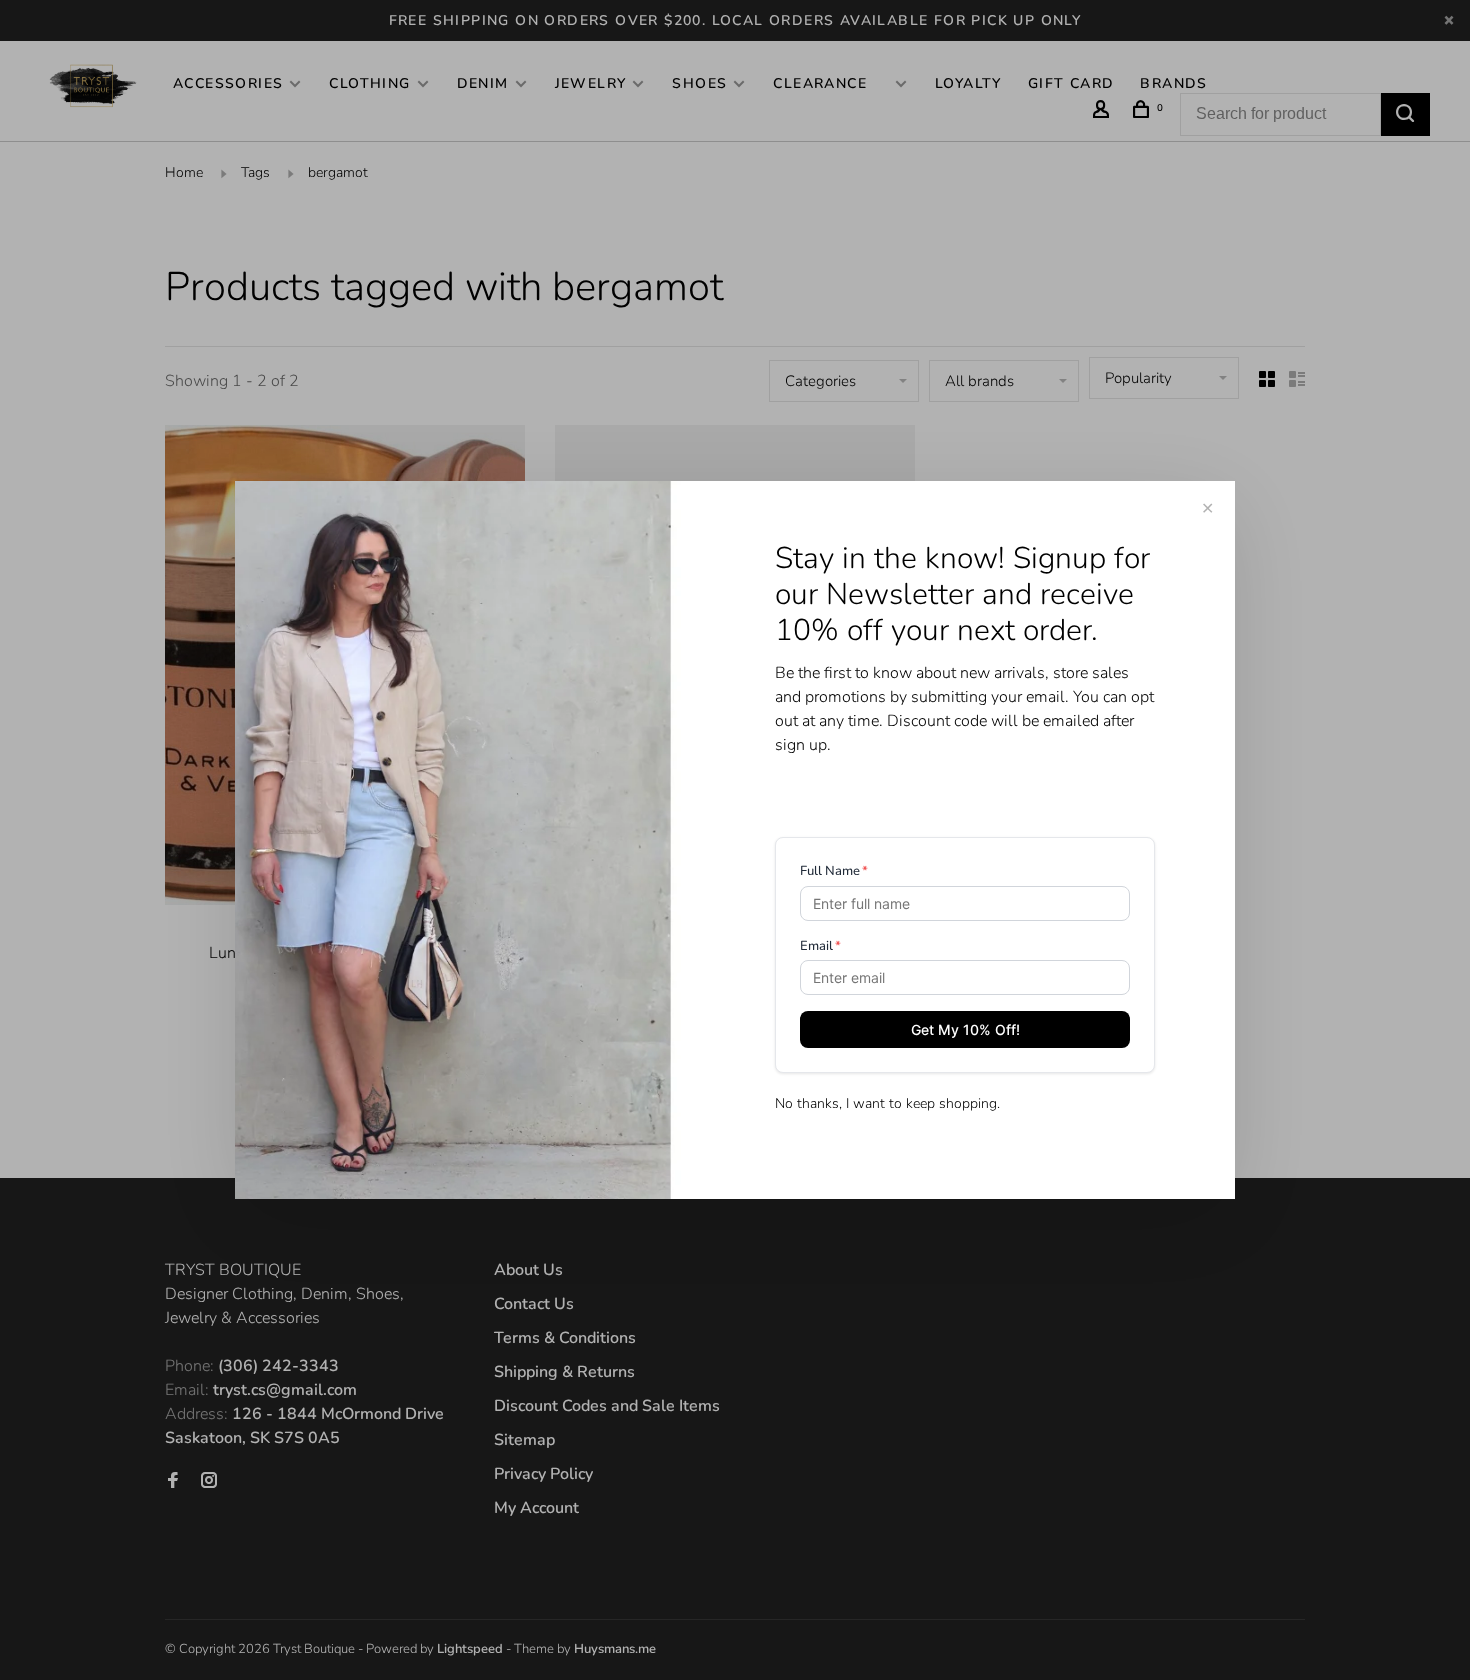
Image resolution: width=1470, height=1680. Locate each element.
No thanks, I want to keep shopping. (887, 1103)
